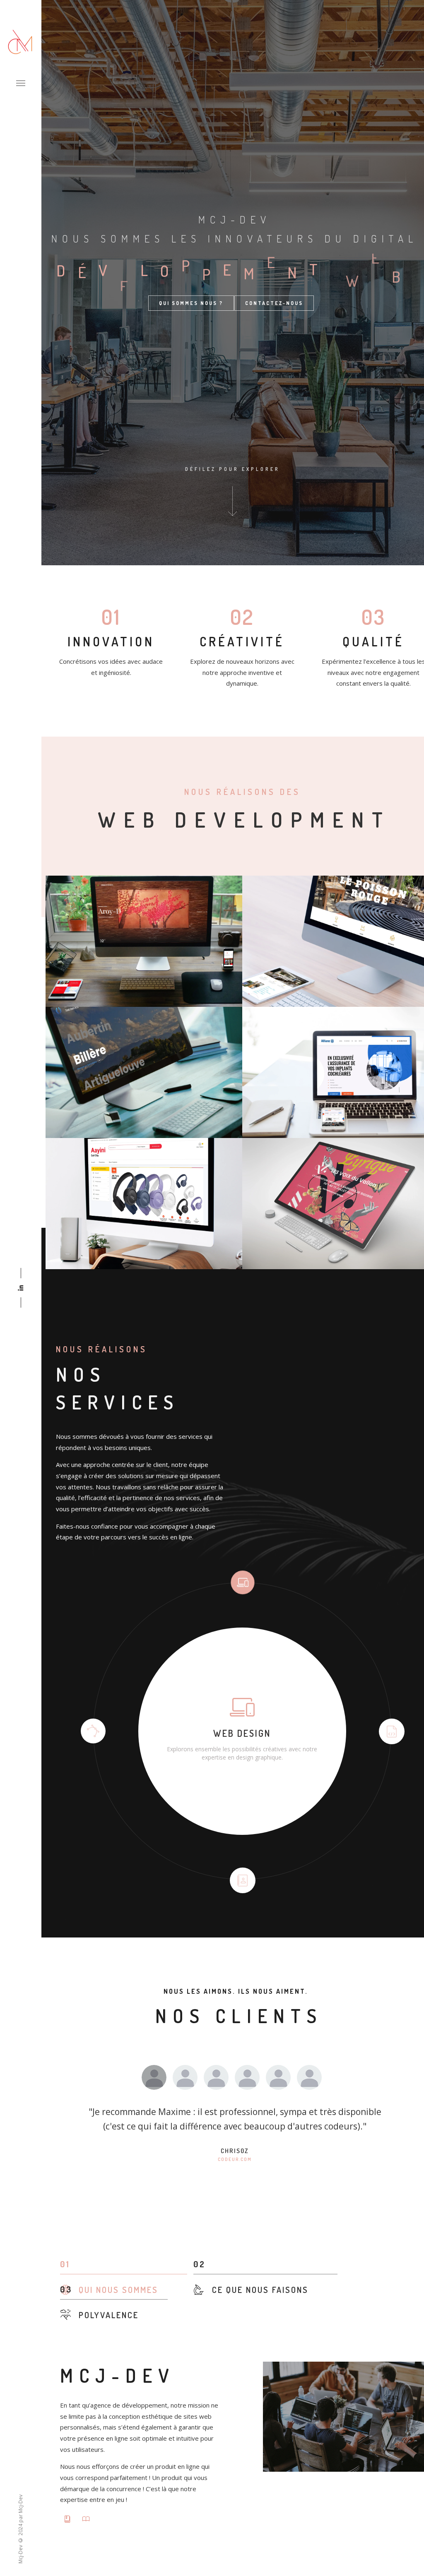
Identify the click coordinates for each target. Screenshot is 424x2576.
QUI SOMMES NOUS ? (191, 303)
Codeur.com (235, 2159)
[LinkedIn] (21, 1288)
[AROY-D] (144, 941)
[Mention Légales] (87, 2519)
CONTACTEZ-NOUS (274, 303)
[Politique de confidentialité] (69, 2519)
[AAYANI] (144, 1204)
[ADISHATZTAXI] (144, 1072)
